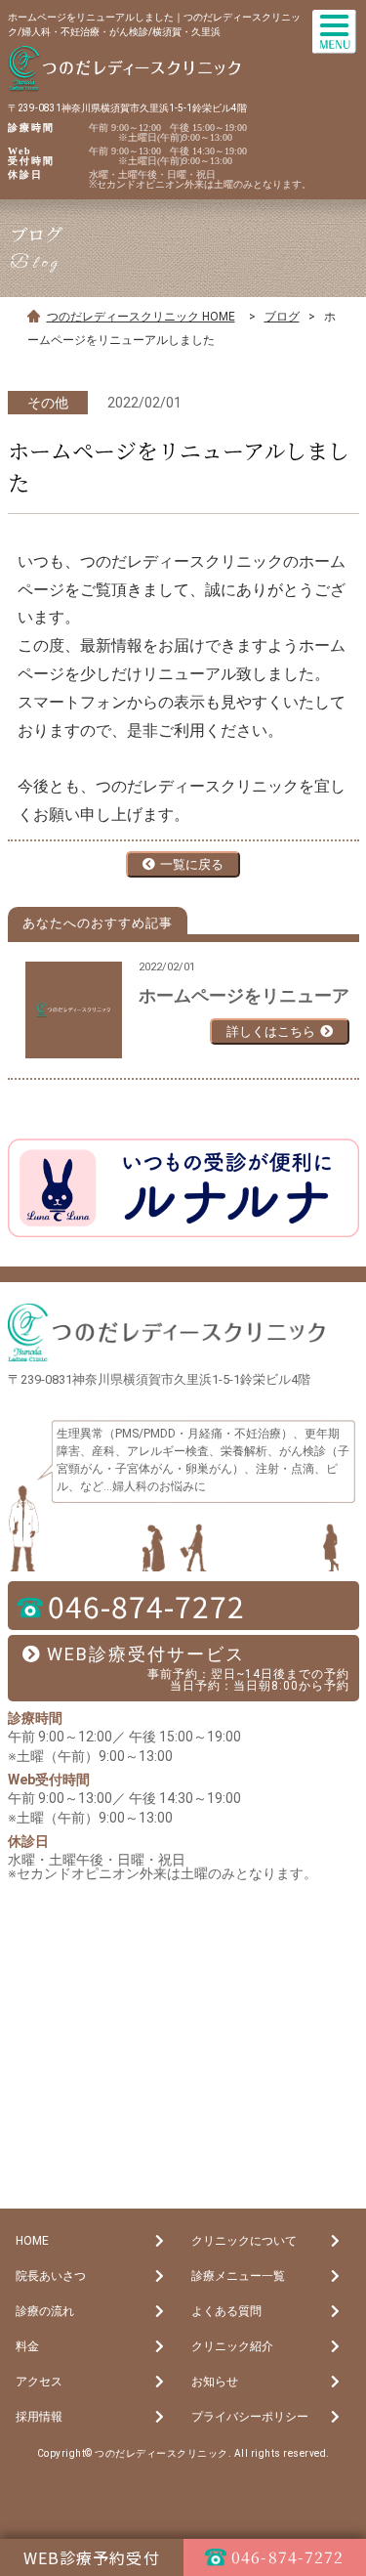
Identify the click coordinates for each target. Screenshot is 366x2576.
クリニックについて (244, 2241)
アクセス (39, 2382)
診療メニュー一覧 (238, 2276)
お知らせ (215, 2382)
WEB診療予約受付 (92, 2557)
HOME (32, 2241)
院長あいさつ (51, 2276)
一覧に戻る (192, 864)
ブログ (282, 317)
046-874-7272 (146, 1606)
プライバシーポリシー (250, 2417)
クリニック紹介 (232, 2346)
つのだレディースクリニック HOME (141, 317)
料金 (27, 2346)
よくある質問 (226, 2311)
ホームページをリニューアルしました (244, 995)
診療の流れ (45, 2311)
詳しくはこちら (271, 1031)
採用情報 (39, 2417)
